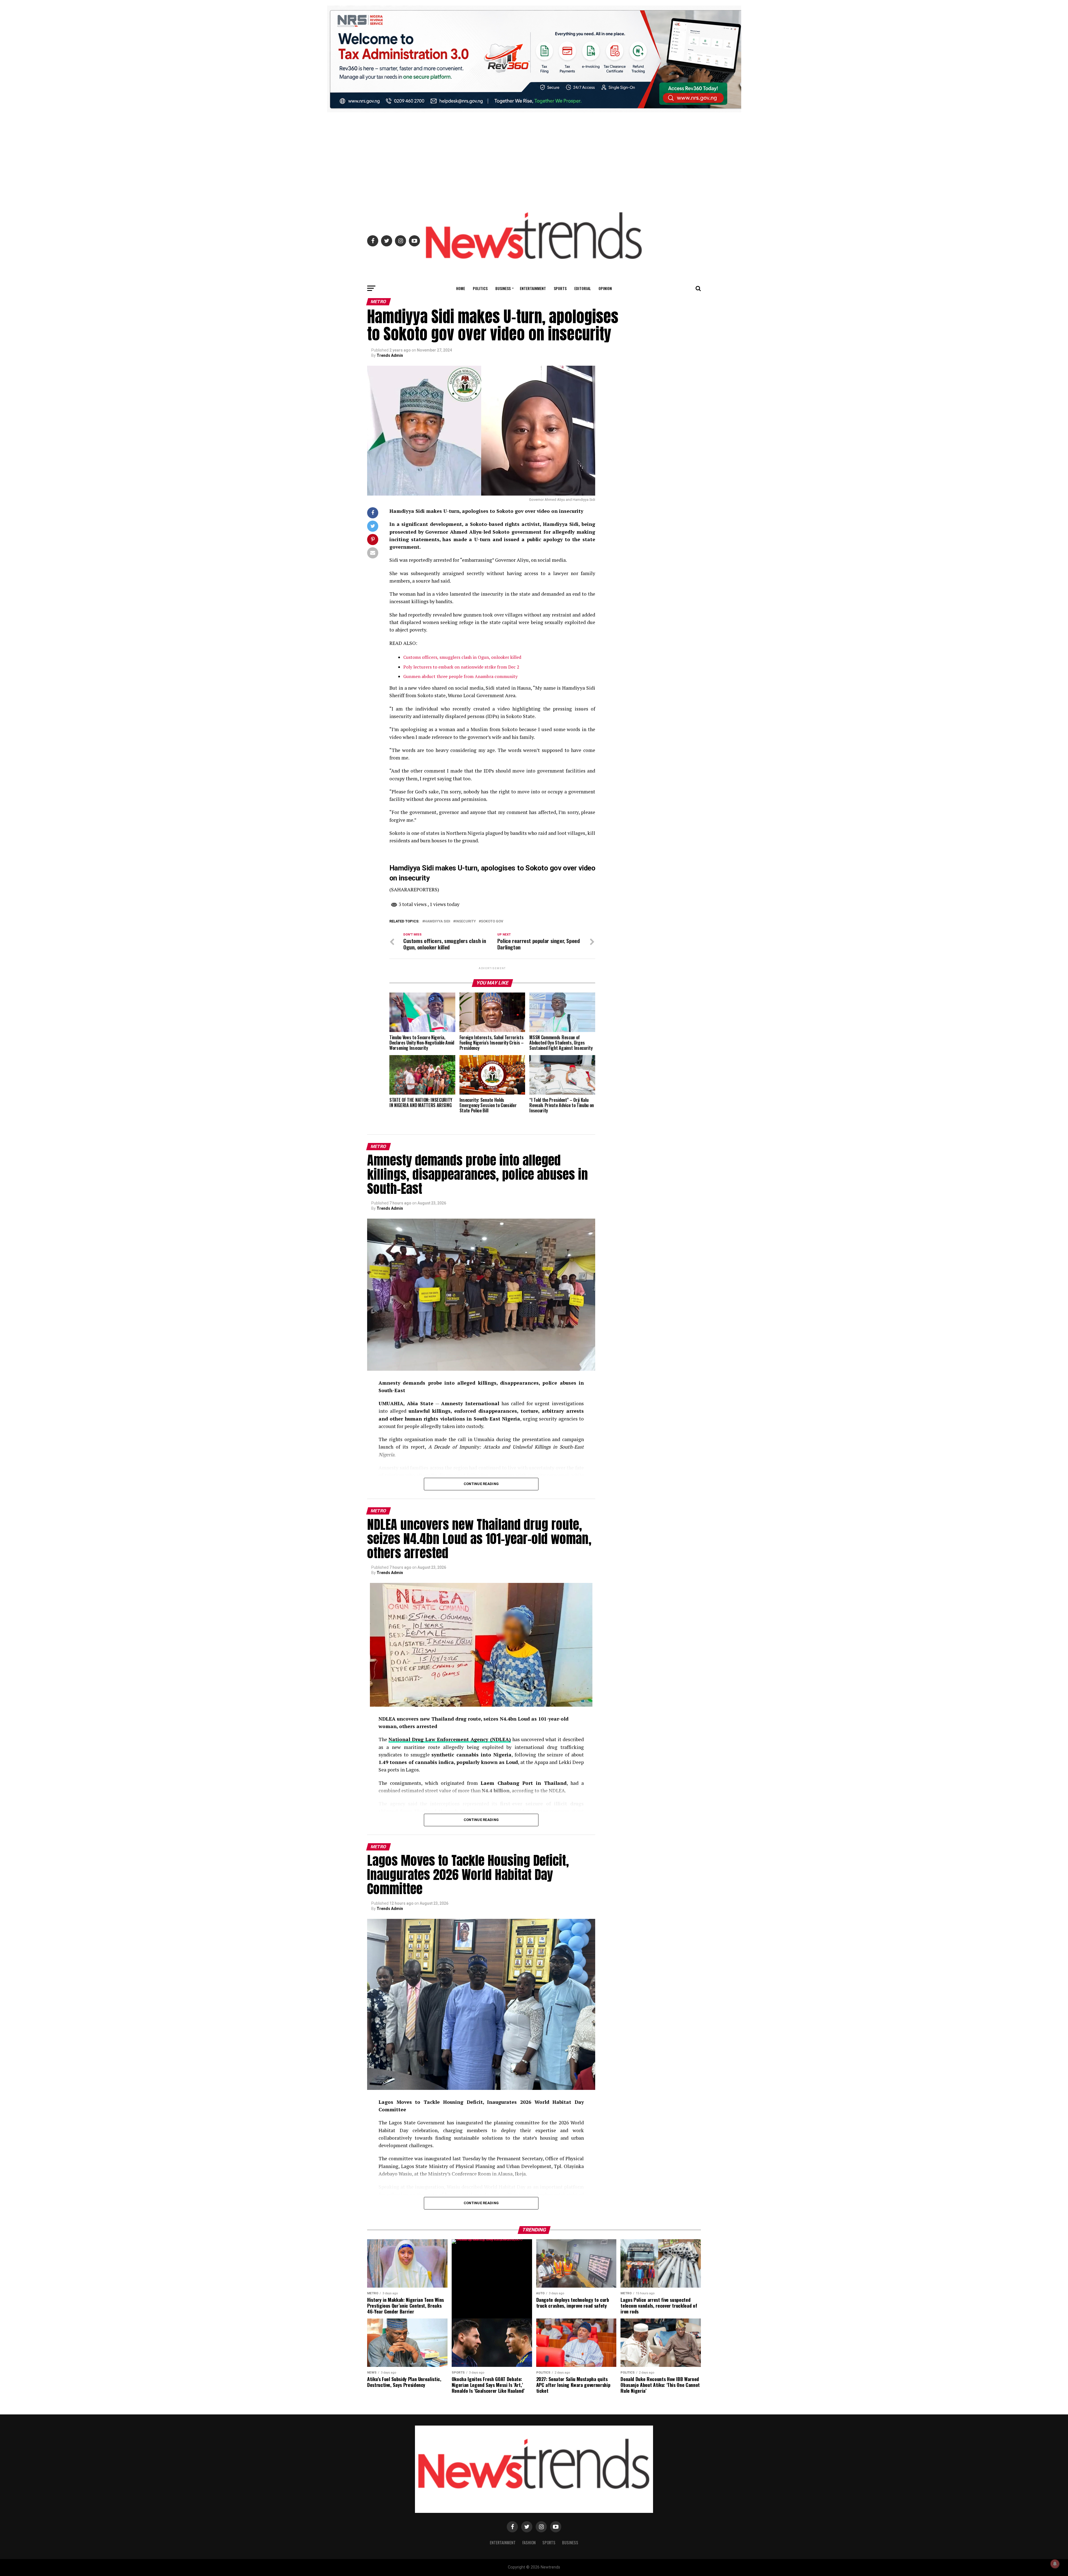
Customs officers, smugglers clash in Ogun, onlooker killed (462, 657)
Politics (480, 288)
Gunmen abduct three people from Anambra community (460, 676)
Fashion (529, 2542)
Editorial (583, 288)
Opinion (605, 288)
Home (461, 288)
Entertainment (533, 288)
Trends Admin (390, 355)
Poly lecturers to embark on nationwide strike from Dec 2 (461, 667)
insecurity (466, 921)
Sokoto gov (492, 921)
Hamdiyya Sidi (437, 921)
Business (503, 288)
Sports (560, 288)
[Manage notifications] (1055, 2564)
